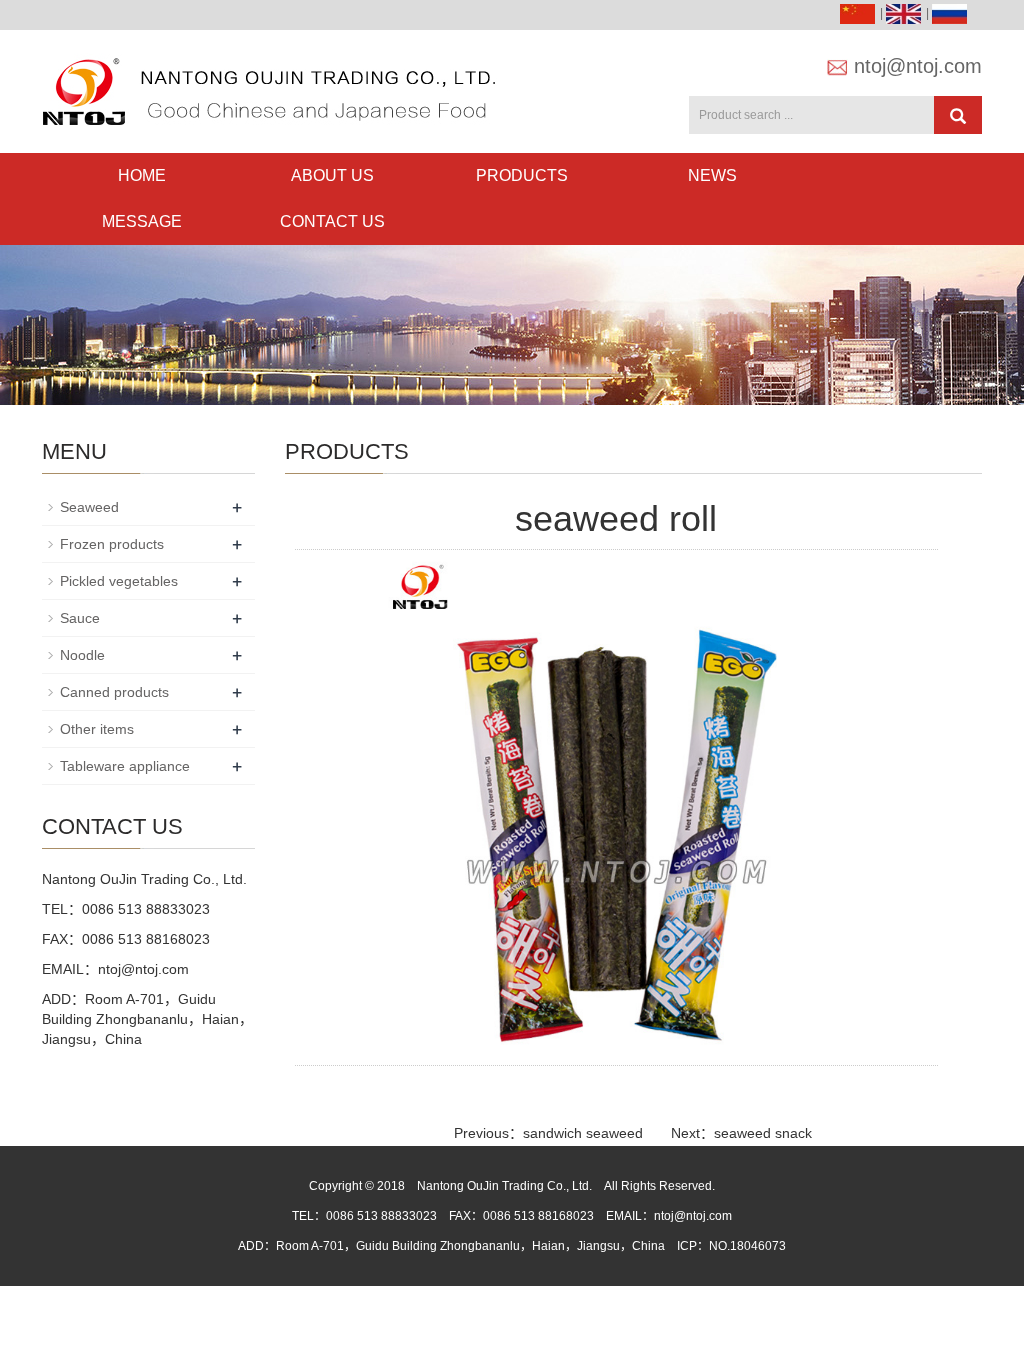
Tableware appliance (125, 766)
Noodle (82, 655)
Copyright (335, 1186)
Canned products (114, 692)
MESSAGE (142, 221)
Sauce (80, 618)
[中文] (860, 13)
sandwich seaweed (583, 1133)
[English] (906, 13)
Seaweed (89, 507)
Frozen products (112, 544)
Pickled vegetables (119, 581)
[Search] (958, 115)
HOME (142, 175)
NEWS (712, 175)
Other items (97, 729)
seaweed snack (763, 1133)
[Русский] (952, 13)
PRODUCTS (522, 175)
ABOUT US (332, 175)
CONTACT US (332, 221)
